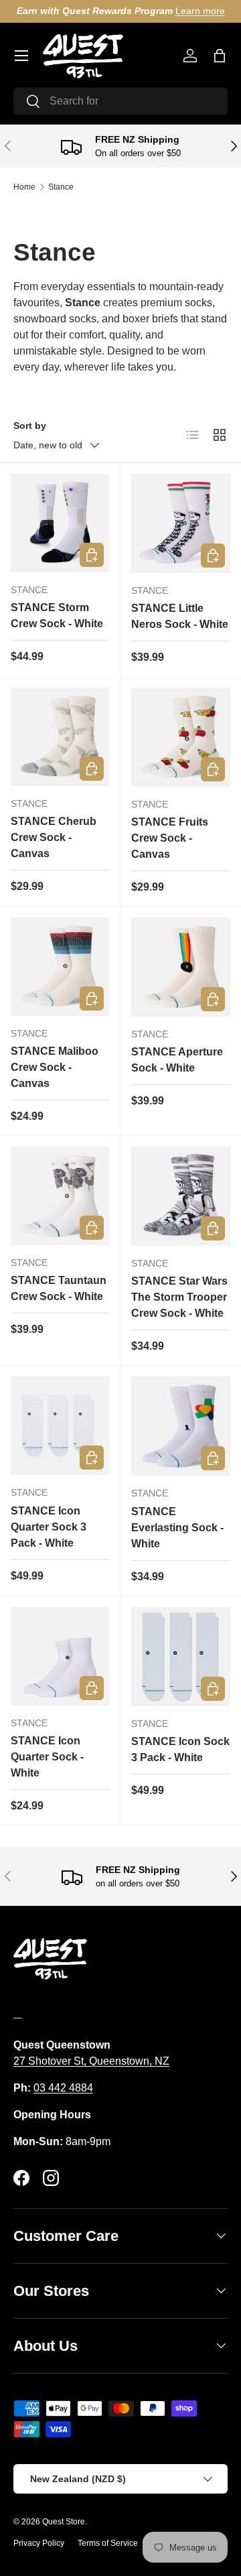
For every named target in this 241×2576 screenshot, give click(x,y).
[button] (220, 56)
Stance (61, 187)
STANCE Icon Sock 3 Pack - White (180, 1749)
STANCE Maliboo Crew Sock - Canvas (55, 1067)
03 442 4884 (63, 2088)
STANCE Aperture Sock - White (177, 1060)
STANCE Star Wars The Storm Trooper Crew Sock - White (179, 1297)
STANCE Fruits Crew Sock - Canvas (170, 838)
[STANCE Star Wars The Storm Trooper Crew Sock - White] (181, 1196)
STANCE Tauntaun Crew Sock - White (59, 1288)
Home (24, 187)
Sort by (30, 426)
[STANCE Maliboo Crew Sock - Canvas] (60, 967)
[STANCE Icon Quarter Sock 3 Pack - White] (60, 1426)
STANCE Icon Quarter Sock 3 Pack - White (49, 1527)
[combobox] (120, 101)
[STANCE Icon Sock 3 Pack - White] (181, 1657)
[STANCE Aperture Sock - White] (181, 967)
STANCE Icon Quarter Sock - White (47, 1757)
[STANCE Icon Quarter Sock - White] (60, 1656)
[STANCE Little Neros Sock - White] (181, 523)
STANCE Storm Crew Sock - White (57, 616)
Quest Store (64, 2522)
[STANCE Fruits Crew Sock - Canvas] (181, 737)
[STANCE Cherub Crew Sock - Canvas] (60, 737)
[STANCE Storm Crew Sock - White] (60, 523)
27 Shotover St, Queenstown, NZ (91, 2061)
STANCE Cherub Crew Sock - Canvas (54, 837)
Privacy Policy (39, 2543)
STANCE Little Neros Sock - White (180, 616)
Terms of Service (108, 2543)
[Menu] (21, 56)
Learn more (200, 11)
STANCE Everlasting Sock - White (177, 1528)
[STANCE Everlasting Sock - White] (181, 1426)
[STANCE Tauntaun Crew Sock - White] (60, 1196)
